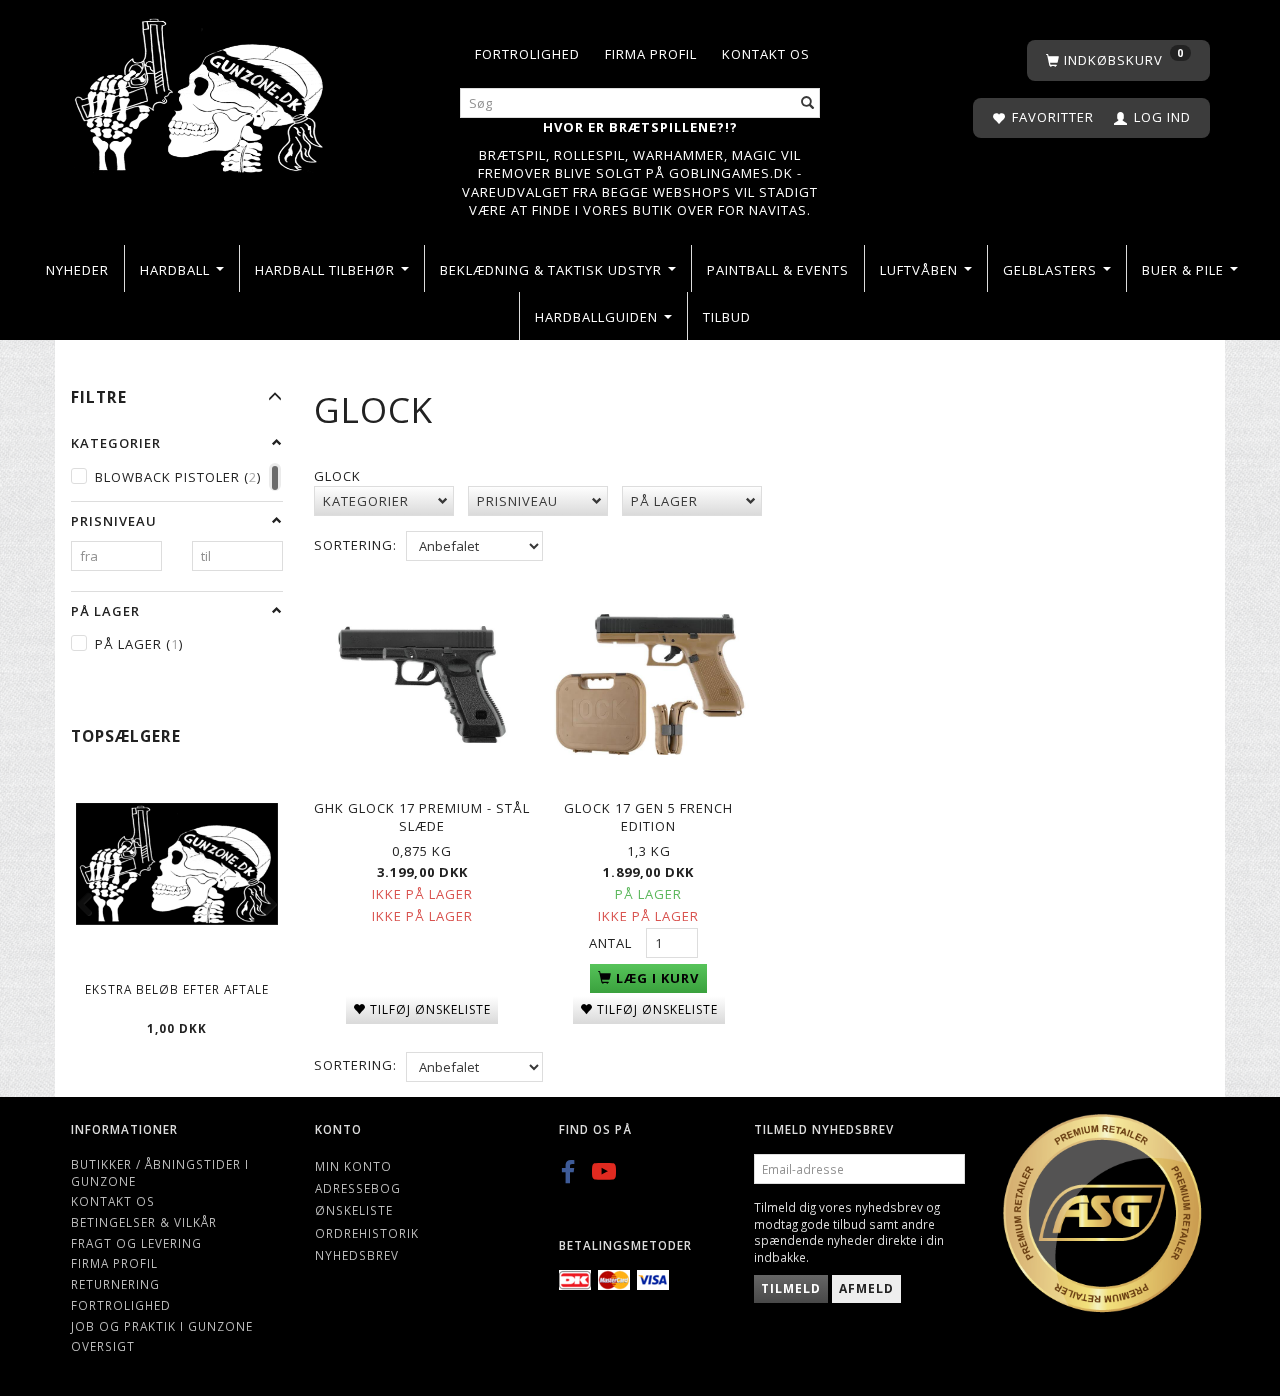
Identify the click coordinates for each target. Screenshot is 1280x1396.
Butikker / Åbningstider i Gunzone (160, 1172)
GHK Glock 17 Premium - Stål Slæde (422, 817)
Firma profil (651, 54)
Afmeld (866, 1288)
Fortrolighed (527, 54)
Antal (612, 943)
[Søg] (808, 103)
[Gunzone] (201, 90)
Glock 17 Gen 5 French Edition (648, 817)
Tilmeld (791, 1288)
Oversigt (103, 1346)
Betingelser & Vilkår (144, 1222)
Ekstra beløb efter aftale (177, 989)
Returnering (115, 1284)
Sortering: (355, 545)
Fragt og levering (136, 1243)
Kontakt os (766, 54)
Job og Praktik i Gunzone (162, 1326)
